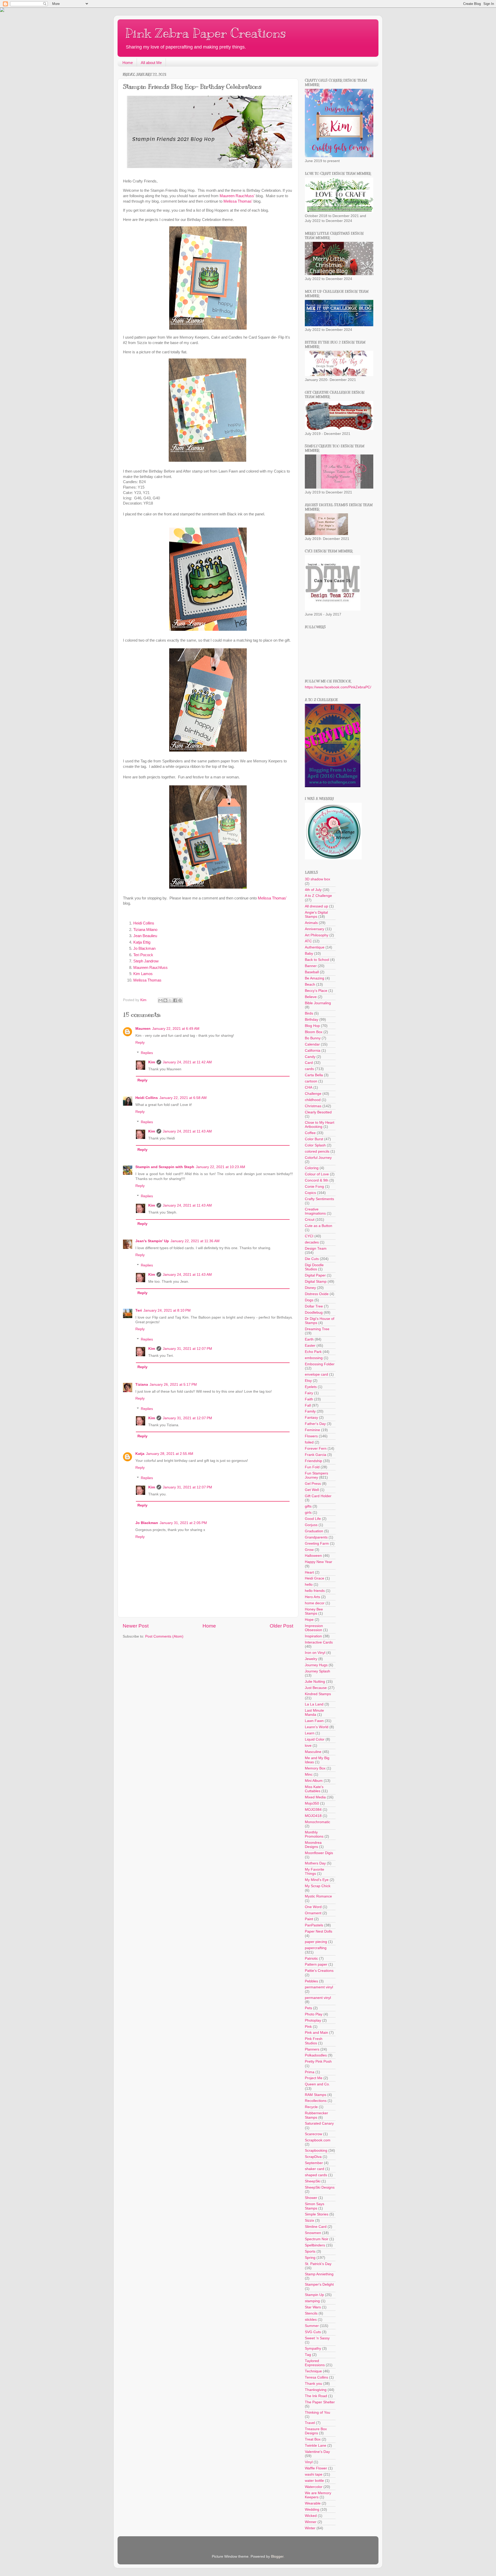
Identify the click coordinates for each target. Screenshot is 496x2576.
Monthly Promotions (314, 1834)
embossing (314, 1358)
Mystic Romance (318, 1896)
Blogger (277, 2557)
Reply (140, 1043)
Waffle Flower (316, 2468)
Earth (309, 1339)
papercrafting (316, 1948)
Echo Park (313, 1352)
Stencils (311, 2313)
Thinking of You (317, 2412)
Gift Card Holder (318, 1496)
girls (308, 1513)
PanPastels (314, 1925)
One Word (313, 1907)
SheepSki (313, 2181)
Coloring (312, 1168)
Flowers (311, 1436)
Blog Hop (312, 1026)
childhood (313, 1100)
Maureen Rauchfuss (150, 968)
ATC (308, 941)
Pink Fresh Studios (314, 2041)
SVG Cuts (313, 2332)
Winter (310, 2528)
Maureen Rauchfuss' (237, 196)
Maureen (143, 1029)
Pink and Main (316, 2033)
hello (309, 1585)
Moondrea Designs (313, 1845)
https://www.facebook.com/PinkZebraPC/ (338, 687)
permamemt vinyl (319, 1987)
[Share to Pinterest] (180, 1000)
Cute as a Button (319, 1226)
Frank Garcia (316, 1455)
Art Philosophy (317, 935)
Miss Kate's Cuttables (314, 1789)
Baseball (312, 972)
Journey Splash (317, 1671)
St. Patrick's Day (318, 2264)
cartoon (311, 1081)
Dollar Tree (314, 1306)
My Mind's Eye (317, 1880)
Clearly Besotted (318, 1112)
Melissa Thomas (147, 980)
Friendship (313, 1461)
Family (310, 1411)
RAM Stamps (316, 2095)
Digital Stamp (316, 1282)
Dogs (309, 1300)
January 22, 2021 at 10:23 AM (220, 1167)
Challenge (313, 1094)
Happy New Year (319, 1562)
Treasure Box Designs (316, 2431)
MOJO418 (313, 1816)
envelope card (316, 1374)
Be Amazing (315, 978)
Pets (308, 2008)
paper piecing (316, 1942)
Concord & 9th (317, 1180)
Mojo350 (312, 1803)
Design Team (316, 1249)
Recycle (311, 2107)
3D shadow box (317, 879)
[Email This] (160, 1000)
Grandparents (316, 1537)
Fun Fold (312, 1467)
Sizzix (309, 2220)
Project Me (314, 2078)
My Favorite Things (315, 1872)
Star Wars (313, 2307)
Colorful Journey (318, 1158)
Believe (311, 997)
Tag (308, 2355)
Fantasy (311, 1418)
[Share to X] (170, 1000)
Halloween (313, 1556)
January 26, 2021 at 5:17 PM (173, 1385)
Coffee (310, 1133)
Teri (139, 1310)
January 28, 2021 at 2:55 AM (170, 1454)
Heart (309, 1572)
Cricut (310, 1220)
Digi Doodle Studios (314, 1267)
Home (128, 63)
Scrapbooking (316, 2151)
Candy (310, 1057)
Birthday (312, 1020)
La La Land (314, 1704)
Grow (309, 1550)
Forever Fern (316, 1449)
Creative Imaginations (315, 1211)
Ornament (313, 1913)
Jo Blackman (144, 948)
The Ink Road (316, 2396)
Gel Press (313, 1484)
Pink (308, 2027)
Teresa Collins (316, 2377)
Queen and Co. (317, 2084)
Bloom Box (314, 1032)
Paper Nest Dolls (319, 1931)
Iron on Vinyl (315, 1653)
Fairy (309, 1393)
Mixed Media (315, 1797)
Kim (152, 1062)
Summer (312, 2326)
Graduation (314, 1531)
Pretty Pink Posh (318, 2061)
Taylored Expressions (315, 2363)
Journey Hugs (316, 1665)
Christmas (313, 1106)
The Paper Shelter (320, 2402)
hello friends (315, 1591)
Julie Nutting (315, 1682)
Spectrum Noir (317, 2239)
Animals (311, 923)
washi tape (314, 2474)
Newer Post (136, 1626)
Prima (310, 2072)
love (308, 1746)
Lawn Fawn (314, 1721)
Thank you (313, 2384)
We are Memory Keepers (318, 2495)
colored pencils (317, 1151)
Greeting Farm (317, 1544)
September (314, 2163)
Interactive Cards (319, 1642)
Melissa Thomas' (238, 201)
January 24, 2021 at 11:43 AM (187, 1131)
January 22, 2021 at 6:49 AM (176, 1029)
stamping (312, 2301)
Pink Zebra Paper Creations (206, 33)
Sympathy (313, 2348)
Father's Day (315, 1424)
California (313, 1051)
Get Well (312, 1490)
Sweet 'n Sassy (317, 2338)
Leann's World (317, 1727)
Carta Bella (314, 1075)
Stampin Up (314, 2295)
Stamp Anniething (319, 2274)
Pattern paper (316, 1964)
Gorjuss (311, 1525)
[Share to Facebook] (175, 1000)
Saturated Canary (319, 2123)
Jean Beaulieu (145, 936)
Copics (310, 1193)
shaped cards (316, 2175)
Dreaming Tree (317, 1329)
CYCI (309, 1236)
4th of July (313, 890)
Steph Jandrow (146, 961)
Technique (313, 2371)
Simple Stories (317, 2214)
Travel (310, 2423)
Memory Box (315, 1768)
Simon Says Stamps (315, 2206)
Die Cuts (312, 1259)
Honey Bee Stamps (314, 1611)
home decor (315, 1603)
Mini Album (314, 1781)
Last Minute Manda (314, 1713)
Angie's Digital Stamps (316, 915)
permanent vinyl (318, 1998)
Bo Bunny (313, 1038)
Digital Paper (315, 1275)
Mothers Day (315, 1863)
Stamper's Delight (319, 2284)
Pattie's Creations (319, 1971)
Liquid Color (315, 1739)
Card (309, 1063)
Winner (311, 2522)
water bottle (314, 2481)
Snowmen (313, 2233)
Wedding (312, 2510)
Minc (309, 1775)
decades (312, 1242)
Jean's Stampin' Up (152, 1241)
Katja (140, 1454)
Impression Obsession (314, 1628)
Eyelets (311, 1387)
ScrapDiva (313, 2157)
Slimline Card (316, 2227)
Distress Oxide (317, 1294)
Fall (308, 1405)
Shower (311, 2198)
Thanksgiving (316, 2390)
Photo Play (314, 2014)
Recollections (316, 2101)
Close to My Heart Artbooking (320, 1125)
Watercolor (314, 2487)
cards (309, 1069)
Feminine (312, 1430)
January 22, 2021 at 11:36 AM (195, 1241)
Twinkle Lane (316, 2446)
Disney (310, 1288)
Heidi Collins (144, 923)
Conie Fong (314, 1187)
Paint (309, 1919)
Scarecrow (313, 2134)
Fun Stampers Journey (316, 1475)
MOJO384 (313, 1810)
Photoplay (313, 2020)
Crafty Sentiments (319, 1199)
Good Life (313, 1519)
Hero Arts (312, 1597)
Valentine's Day (317, 2452)
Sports (310, 2251)
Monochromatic (317, 1822)
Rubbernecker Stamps (316, 2115)
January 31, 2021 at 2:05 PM (183, 1523)
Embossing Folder (320, 1364)
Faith (309, 1399)
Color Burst (314, 1139)
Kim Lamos (143, 974)
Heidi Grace (315, 1578)
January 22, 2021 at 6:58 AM (183, 1098)
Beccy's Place (316, 991)
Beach (310, 984)
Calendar (312, 1044)
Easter (310, 1346)
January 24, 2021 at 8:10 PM (167, 1310)
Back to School (317, 960)
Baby (309, 954)
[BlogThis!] (165, 1000)
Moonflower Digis (319, 1853)
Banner (311, 966)
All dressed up (316, 906)
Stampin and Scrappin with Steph (165, 1167)
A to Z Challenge (318, 896)
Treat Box (313, 2439)
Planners (312, 2049)
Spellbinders (315, 2245)
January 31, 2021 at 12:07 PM (187, 1349)
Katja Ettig (142, 942)
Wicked (311, 2516)
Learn (310, 1733)
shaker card (315, 2169)
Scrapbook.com (318, 2140)
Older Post (281, 1626)
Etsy (308, 1381)
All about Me (151, 63)
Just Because (316, 1688)
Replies (147, 1053)
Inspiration (313, 1636)
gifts (308, 1506)
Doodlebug (314, 1313)
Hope (309, 1620)
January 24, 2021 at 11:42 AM (187, 1062)
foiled (309, 1442)
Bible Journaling (318, 1003)
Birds (309, 1013)
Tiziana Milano (145, 930)
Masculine (313, 1752)
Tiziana (142, 1385)
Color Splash (315, 1145)
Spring (310, 2258)
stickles (311, 2320)
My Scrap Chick (318, 1886)
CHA (309, 1087)
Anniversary (315, 929)
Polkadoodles (316, 2055)
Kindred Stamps (318, 1694)
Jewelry (311, 1659)
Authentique (315, 947)
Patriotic (311, 1959)
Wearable (313, 2503)
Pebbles (311, 1981)
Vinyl (309, 2462)
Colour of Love (317, 1174)
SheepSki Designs (320, 2187)
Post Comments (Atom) (164, 1636)
